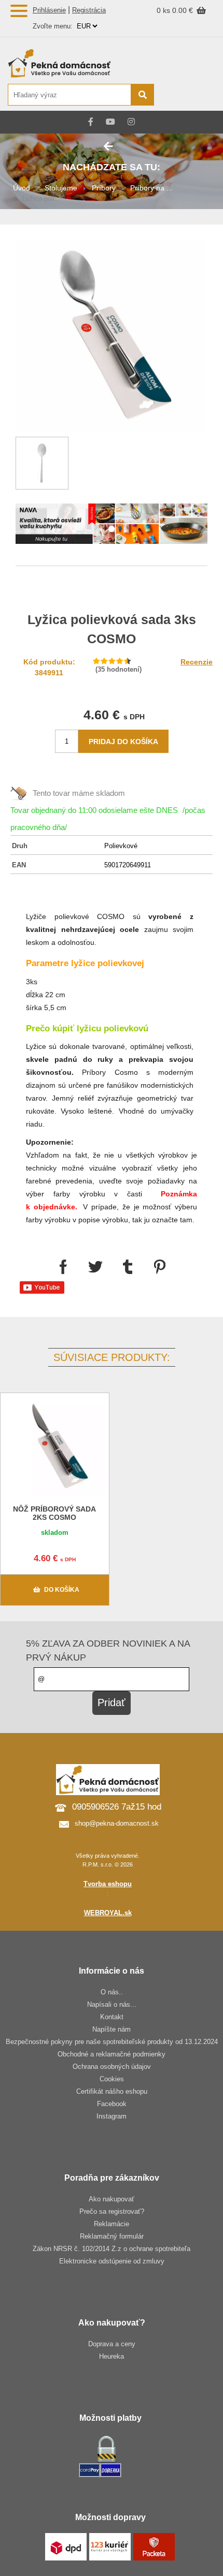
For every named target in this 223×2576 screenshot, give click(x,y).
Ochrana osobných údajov (112, 2067)
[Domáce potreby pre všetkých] (80, 63)
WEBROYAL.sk (108, 1913)
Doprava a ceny (112, 2344)
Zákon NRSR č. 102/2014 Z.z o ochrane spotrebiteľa (112, 2249)
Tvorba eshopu (108, 1884)
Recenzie (197, 662)
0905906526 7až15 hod (117, 1807)
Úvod (22, 188)
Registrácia (89, 10)
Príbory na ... (151, 188)
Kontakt (112, 2017)
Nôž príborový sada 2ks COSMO (54, 1513)
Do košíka (62, 1590)
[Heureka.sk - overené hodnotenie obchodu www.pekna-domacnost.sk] (191, 95)
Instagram (112, 2116)
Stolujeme (61, 188)
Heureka (112, 2356)
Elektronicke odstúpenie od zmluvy (112, 2261)
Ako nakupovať (112, 2199)
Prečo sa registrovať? (112, 2211)
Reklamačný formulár (112, 2236)
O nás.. (112, 1992)
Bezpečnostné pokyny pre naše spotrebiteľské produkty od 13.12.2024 (112, 2042)
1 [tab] (112, 529)
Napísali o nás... (112, 2004)
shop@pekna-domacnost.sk (117, 1823)
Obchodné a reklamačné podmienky (112, 2054)
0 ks (164, 10)
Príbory (104, 188)
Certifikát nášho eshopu (112, 2091)
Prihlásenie (49, 10)
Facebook (112, 2104)
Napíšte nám (112, 2029)
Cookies (112, 2079)
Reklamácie (112, 2224)
